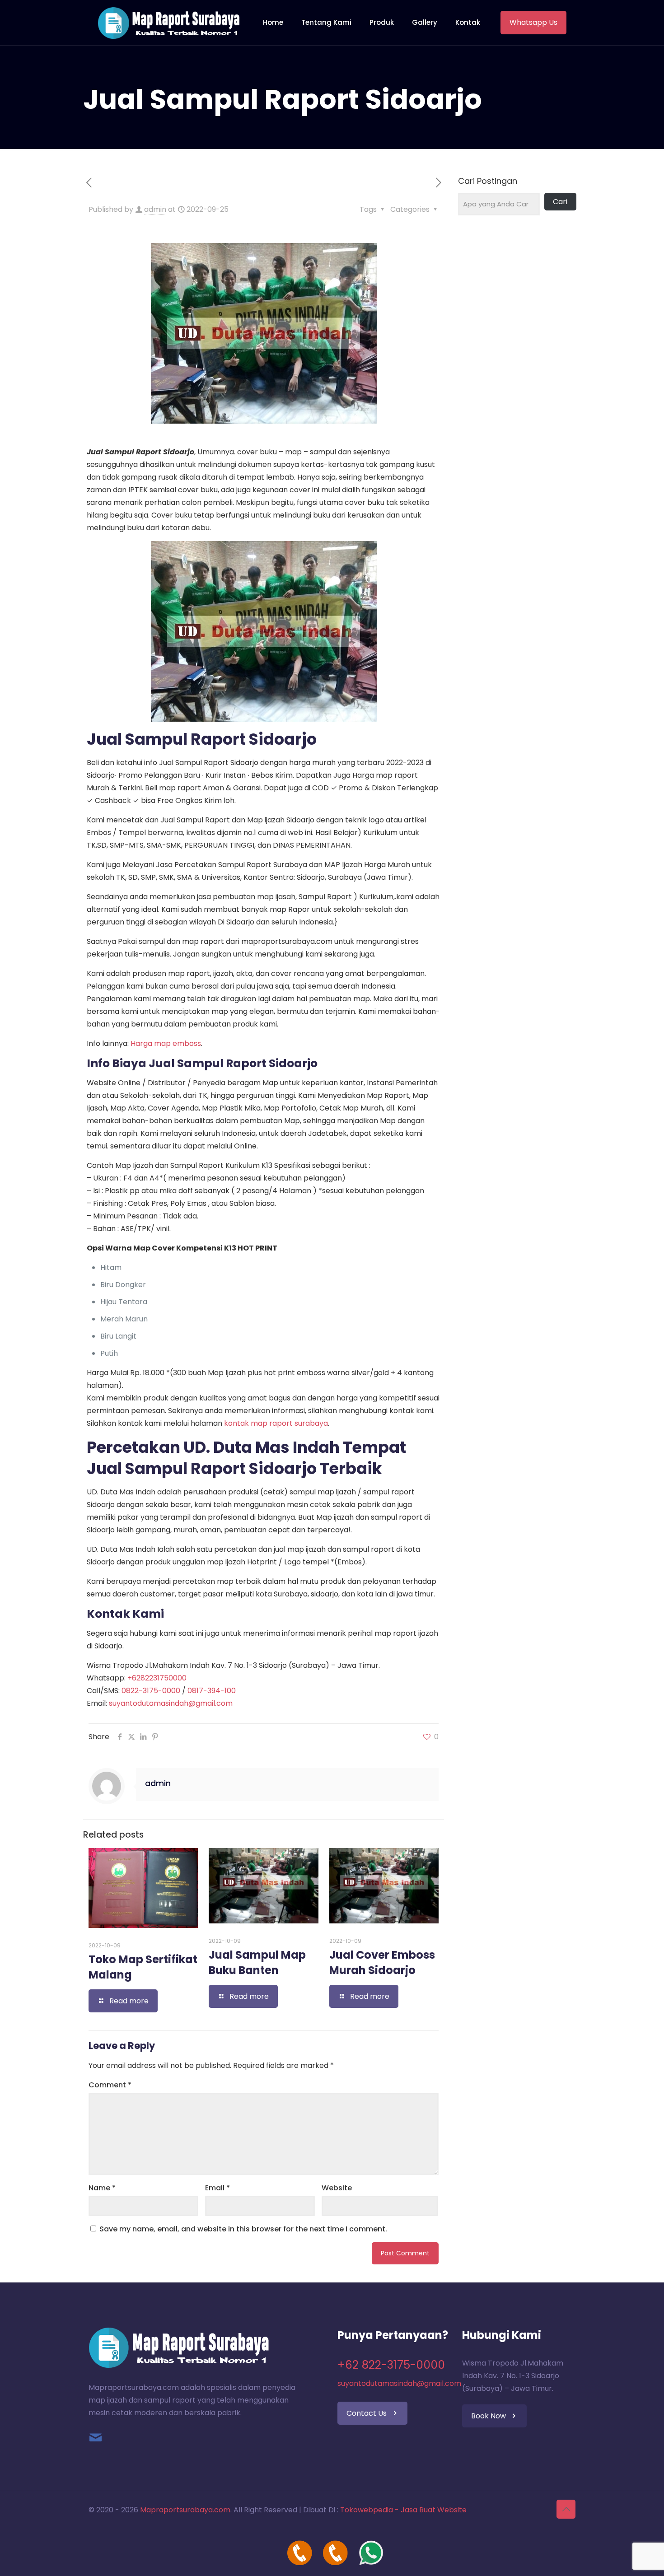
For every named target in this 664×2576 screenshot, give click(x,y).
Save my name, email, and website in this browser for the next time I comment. (243, 2229)
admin (155, 209)
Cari (560, 202)
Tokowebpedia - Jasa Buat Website (403, 2510)
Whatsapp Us (533, 22)
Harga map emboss (166, 1043)
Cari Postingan (488, 181)
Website (337, 2188)
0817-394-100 (212, 1691)
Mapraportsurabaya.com (185, 2510)
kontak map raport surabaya (276, 1423)
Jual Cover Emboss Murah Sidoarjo (382, 1962)
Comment (110, 2085)
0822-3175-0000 (151, 1691)
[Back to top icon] (566, 2509)
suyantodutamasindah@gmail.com (171, 1703)
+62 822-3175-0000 (391, 2365)
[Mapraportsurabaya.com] (169, 23)
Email (217, 2188)
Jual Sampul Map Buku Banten (257, 1962)
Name (102, 2188)
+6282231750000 (157, 1678)
